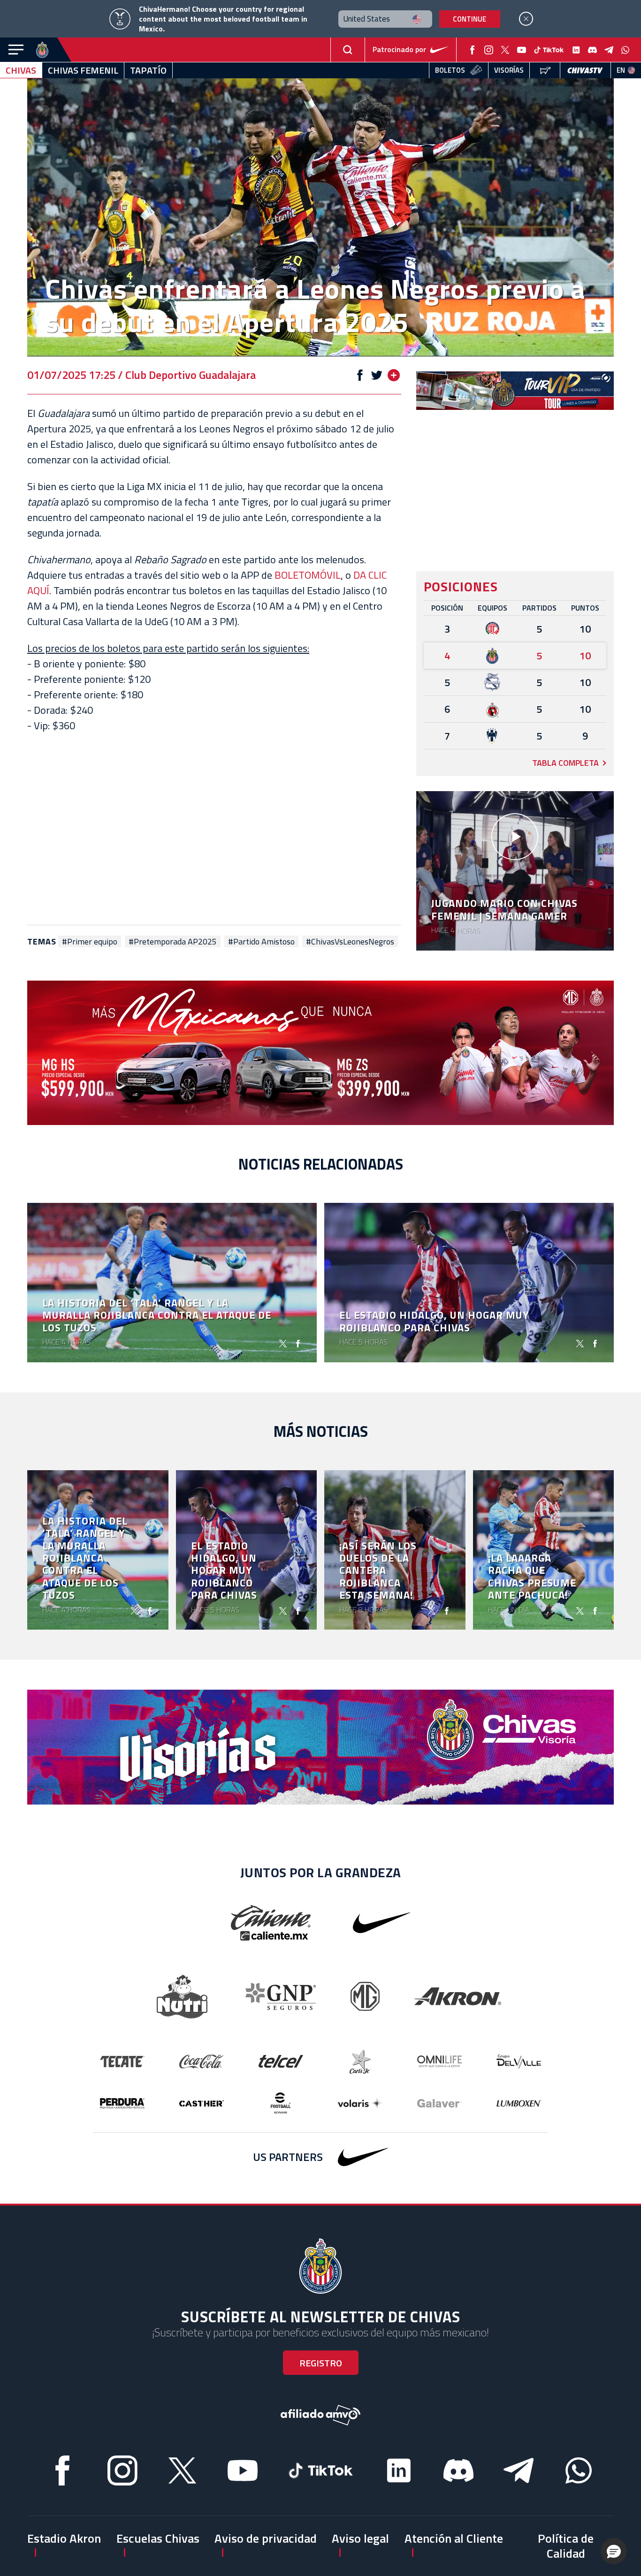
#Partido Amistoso (261, 942)
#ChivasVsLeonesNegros (350, 942)
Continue (469, 19)
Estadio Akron (64, 2538)
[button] (614, 2551)
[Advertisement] (214, 829)
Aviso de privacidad (266, 2538)
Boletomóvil (308, 575)
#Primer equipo (90, 942)
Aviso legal (360, 2538)
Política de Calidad (566, 2546)
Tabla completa (565, 763)
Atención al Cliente (454, 2538)
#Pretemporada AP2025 (173, 942)
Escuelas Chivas (158, 2538)
